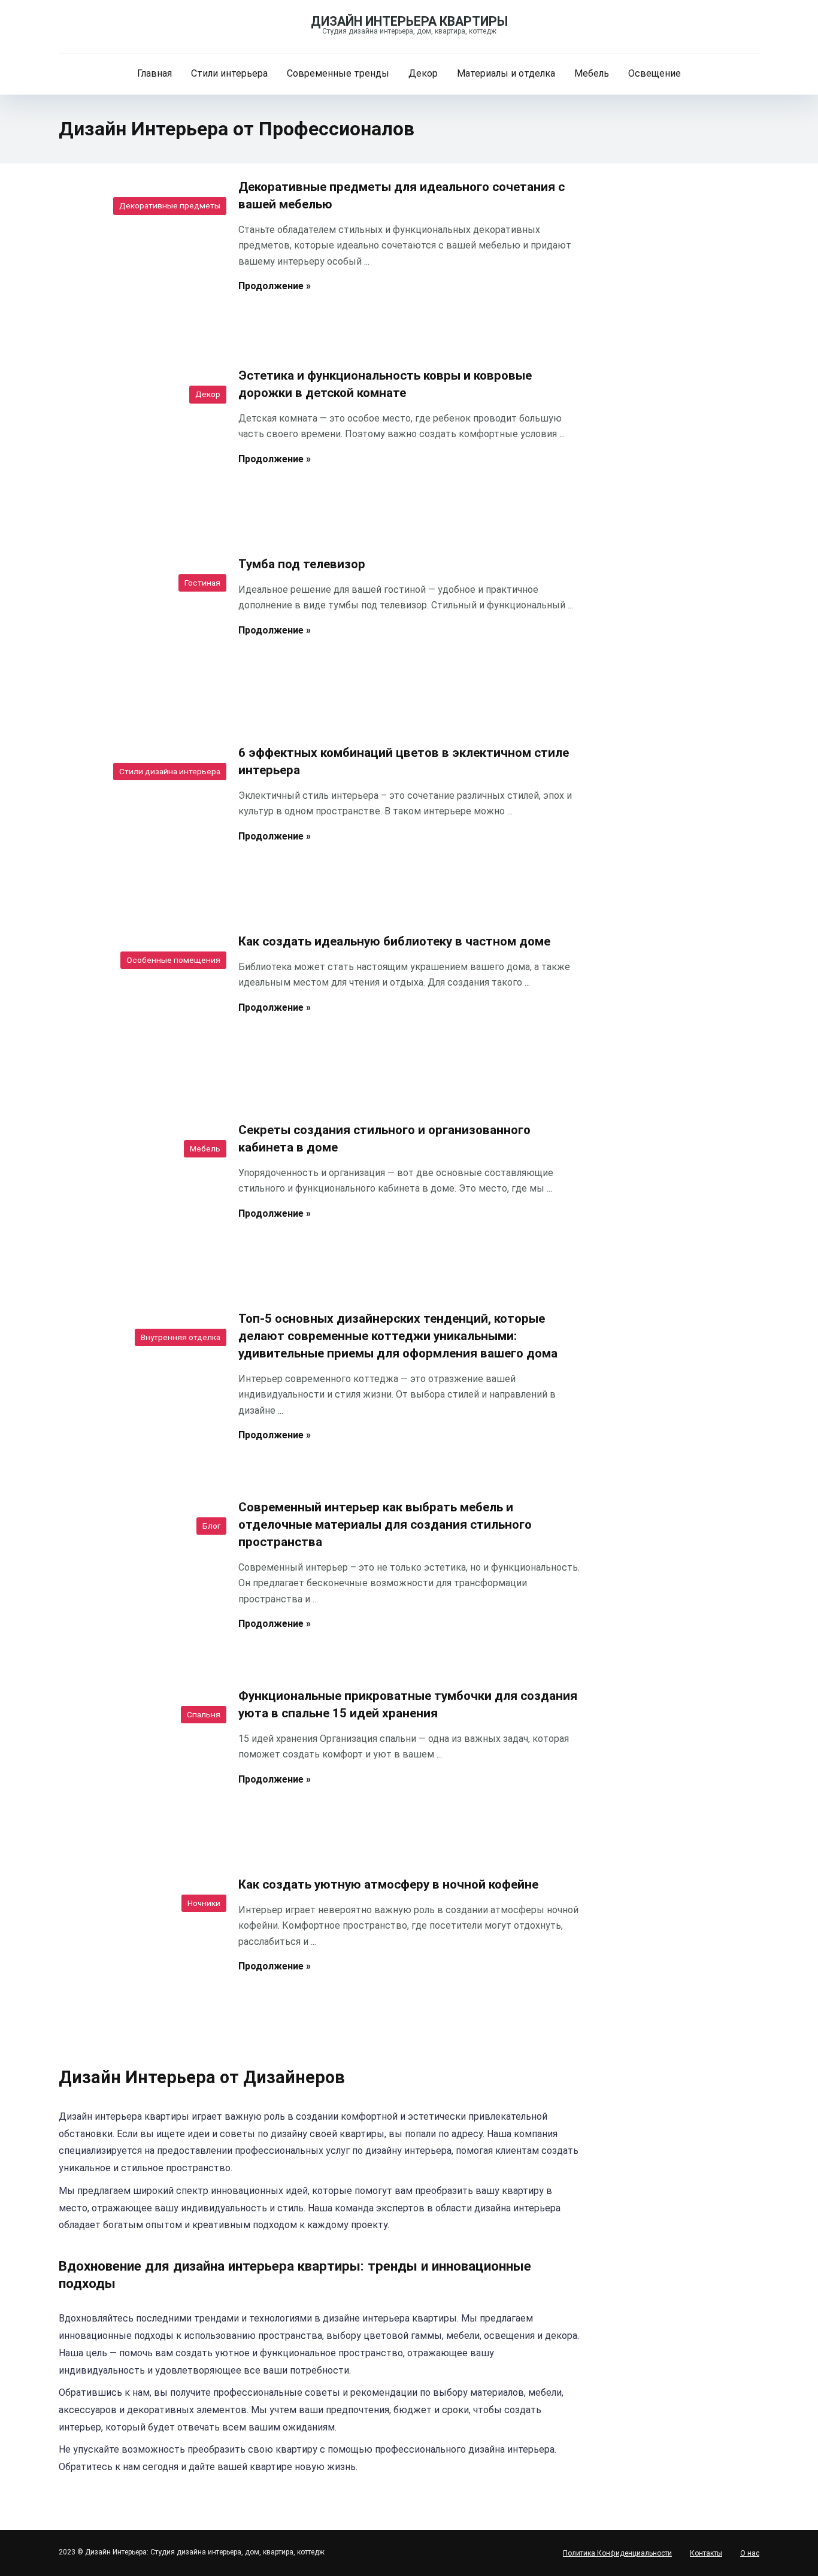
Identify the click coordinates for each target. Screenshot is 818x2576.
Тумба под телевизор (302, 564)
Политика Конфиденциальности (617, 2553)
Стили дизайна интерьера (170, 771)
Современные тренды (338, 73)
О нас (750, 2553)
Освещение (655, 73)
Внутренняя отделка (181, 1337)
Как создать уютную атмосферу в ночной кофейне (388, 1884)
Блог (211, 1526)
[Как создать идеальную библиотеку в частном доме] (140, 1014)
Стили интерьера (229, 73)
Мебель (592, 73)
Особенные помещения (173, 960)
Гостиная (202, 583)
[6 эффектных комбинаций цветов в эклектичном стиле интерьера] (140, 825)
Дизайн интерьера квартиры (409, 21)
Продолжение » (275, 286)
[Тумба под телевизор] (140, 637)
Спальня (204, 1714)
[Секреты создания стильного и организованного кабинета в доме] (140, 1202)
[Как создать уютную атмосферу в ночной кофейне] (140, 1957)
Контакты (706, 2553)
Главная (154, 73)
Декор (423, 73)
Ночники (204, 1903)
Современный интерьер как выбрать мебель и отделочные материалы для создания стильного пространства (385, 1525)
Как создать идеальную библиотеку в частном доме (394, 941)
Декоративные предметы (170, 205)
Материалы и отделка (506, 73)
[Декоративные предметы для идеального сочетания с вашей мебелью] (140, 259)
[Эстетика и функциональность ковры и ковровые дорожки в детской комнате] (140, 448)
